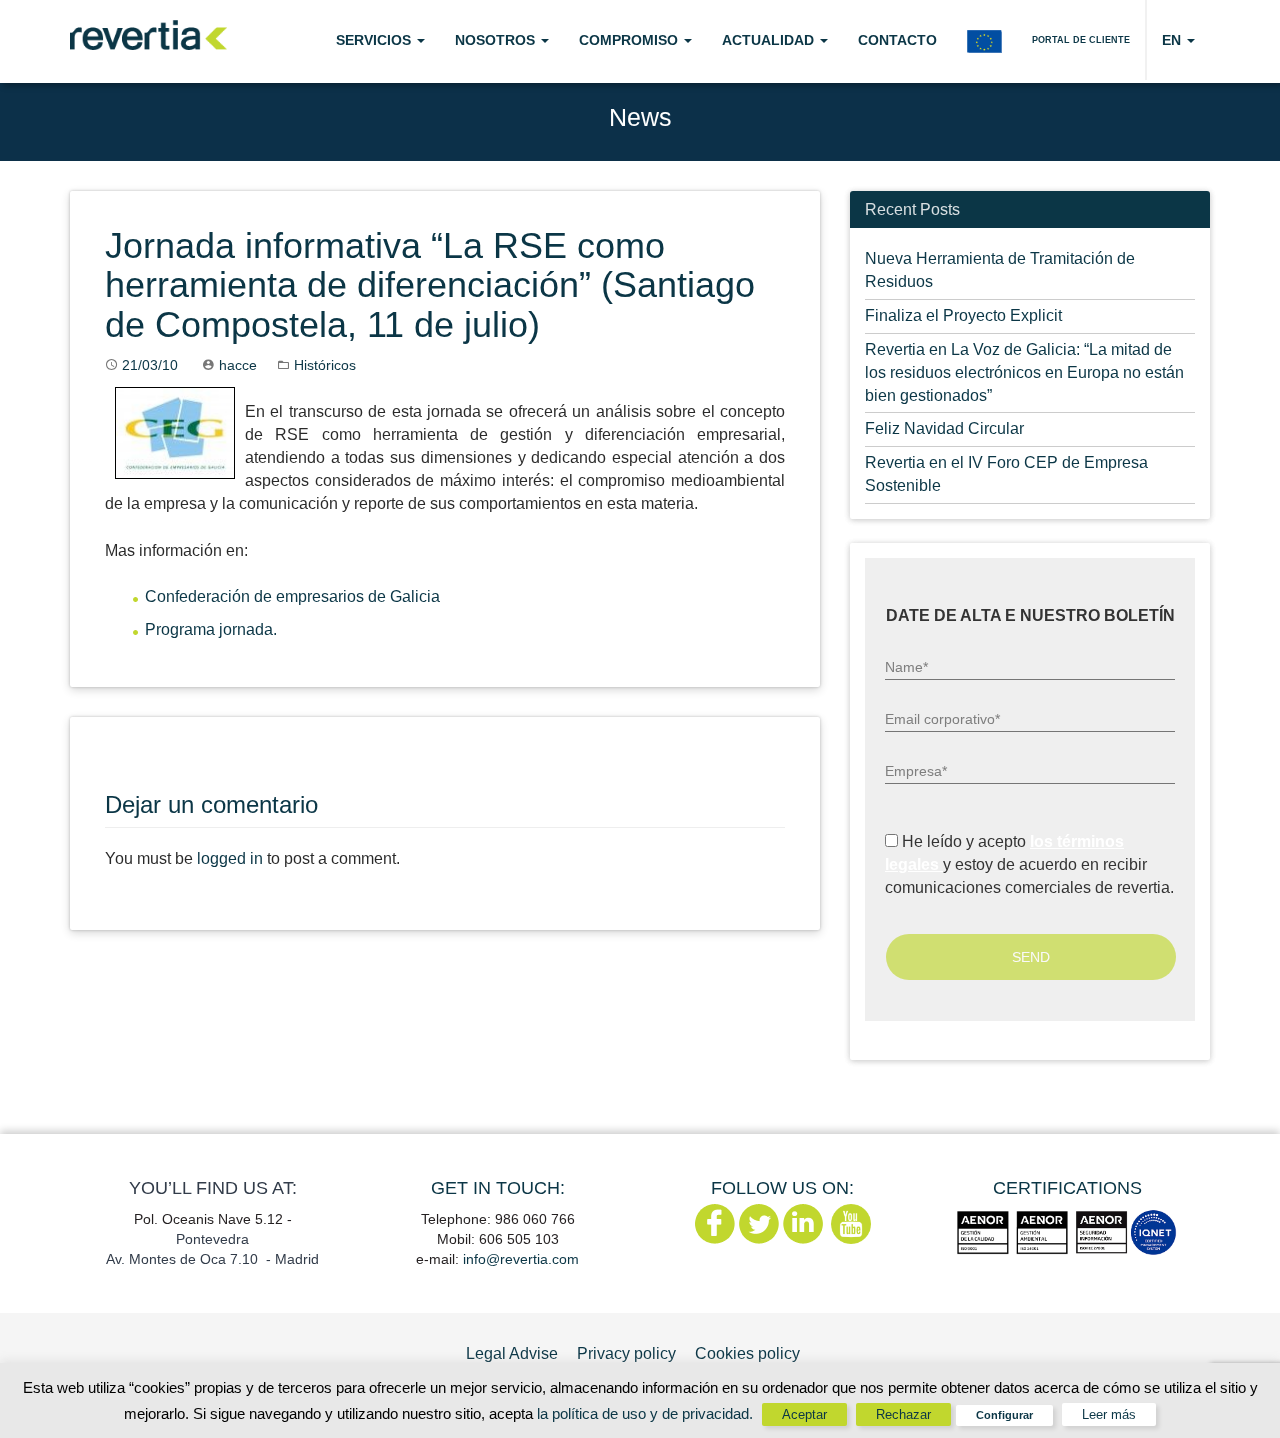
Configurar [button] (1004, 1415)
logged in (230, 858)
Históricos (325, 365)
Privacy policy (626, 1353)
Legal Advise (512, 1353)
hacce (238, 365)
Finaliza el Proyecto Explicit (963, 315)
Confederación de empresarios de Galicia (292, 596)
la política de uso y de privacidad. (647, 1413)
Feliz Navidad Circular (944, 428)
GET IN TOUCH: (498, 1188)
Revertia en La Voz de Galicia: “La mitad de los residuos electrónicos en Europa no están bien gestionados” (1024, 372)
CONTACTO (897, 40)
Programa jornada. (211, 629)
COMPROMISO (630, 40)
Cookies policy (747, 1353)
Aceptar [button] (804, 1414)
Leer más (1109, 1414)
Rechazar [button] (903, 1414)
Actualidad (770, 40)
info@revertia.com (521, 1259)
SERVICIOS (375, 40)
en (1173, 40)
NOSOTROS (497, 40)
